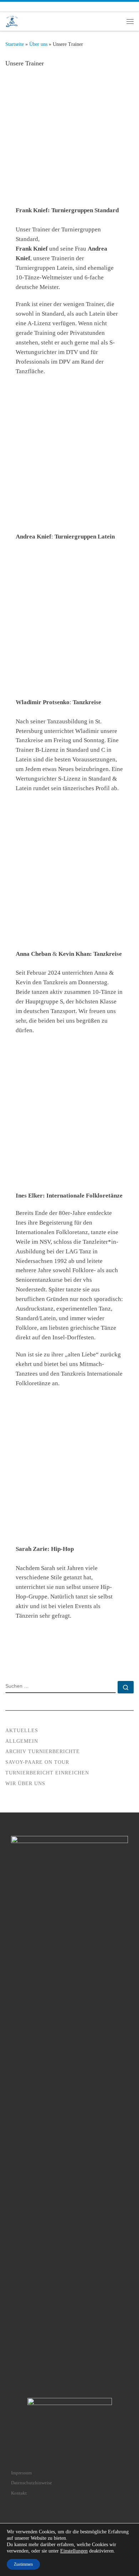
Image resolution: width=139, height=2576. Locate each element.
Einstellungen (74, 2551)
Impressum (21, 2473)
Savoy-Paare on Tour (37, 1762)
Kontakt (19, 2493)
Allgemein (22, 1741)
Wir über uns (25, 1784)
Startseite (15, 44)
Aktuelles (22, 1731)
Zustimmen (23, 2564)
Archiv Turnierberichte (43, 1752)
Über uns (38, 44)
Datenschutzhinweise (32, 2483)
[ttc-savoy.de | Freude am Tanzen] (12, 21)
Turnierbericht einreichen (47, 1773)
